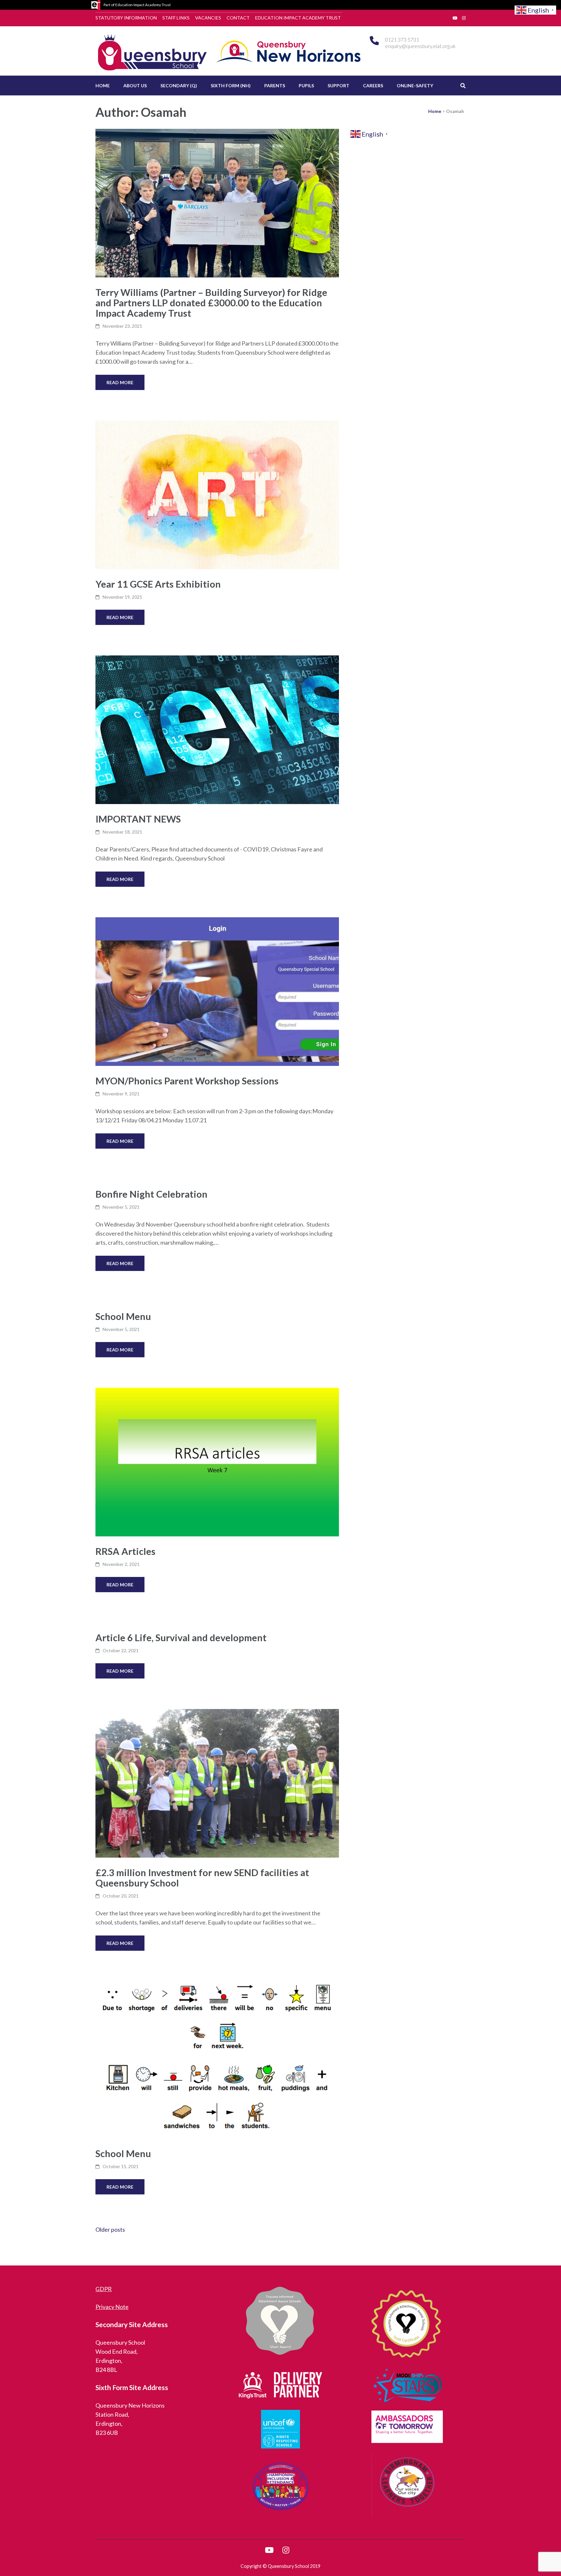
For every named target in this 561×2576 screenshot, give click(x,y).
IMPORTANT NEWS (138, 819)
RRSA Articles (125, 1551)
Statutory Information (126, 18)
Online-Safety (415, 85)
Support (338, 85)
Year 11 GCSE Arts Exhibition (158, 584)
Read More (120, 382)
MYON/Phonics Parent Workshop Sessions (187, 1081)
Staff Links (176, 18)
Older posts (110, 2229)
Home (103, 85)
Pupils (306, 85)
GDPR (104, 2289)
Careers (373, 85)
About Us (135, 85)
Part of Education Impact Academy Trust (137, 5)
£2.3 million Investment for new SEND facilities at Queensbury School (202, 1878)
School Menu (123, 1316)
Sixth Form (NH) (231, 85)
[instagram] (464, 18)
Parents (275, 85)
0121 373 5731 (402, 39)
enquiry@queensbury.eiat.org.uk (420, 46)
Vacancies (208, 18)
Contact (238, 18)
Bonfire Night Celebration (151, 1194)
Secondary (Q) (179, 85)
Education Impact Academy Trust (298, 18)
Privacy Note (112, 2307)
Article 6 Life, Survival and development (181, 1637)
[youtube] (455, 18)
